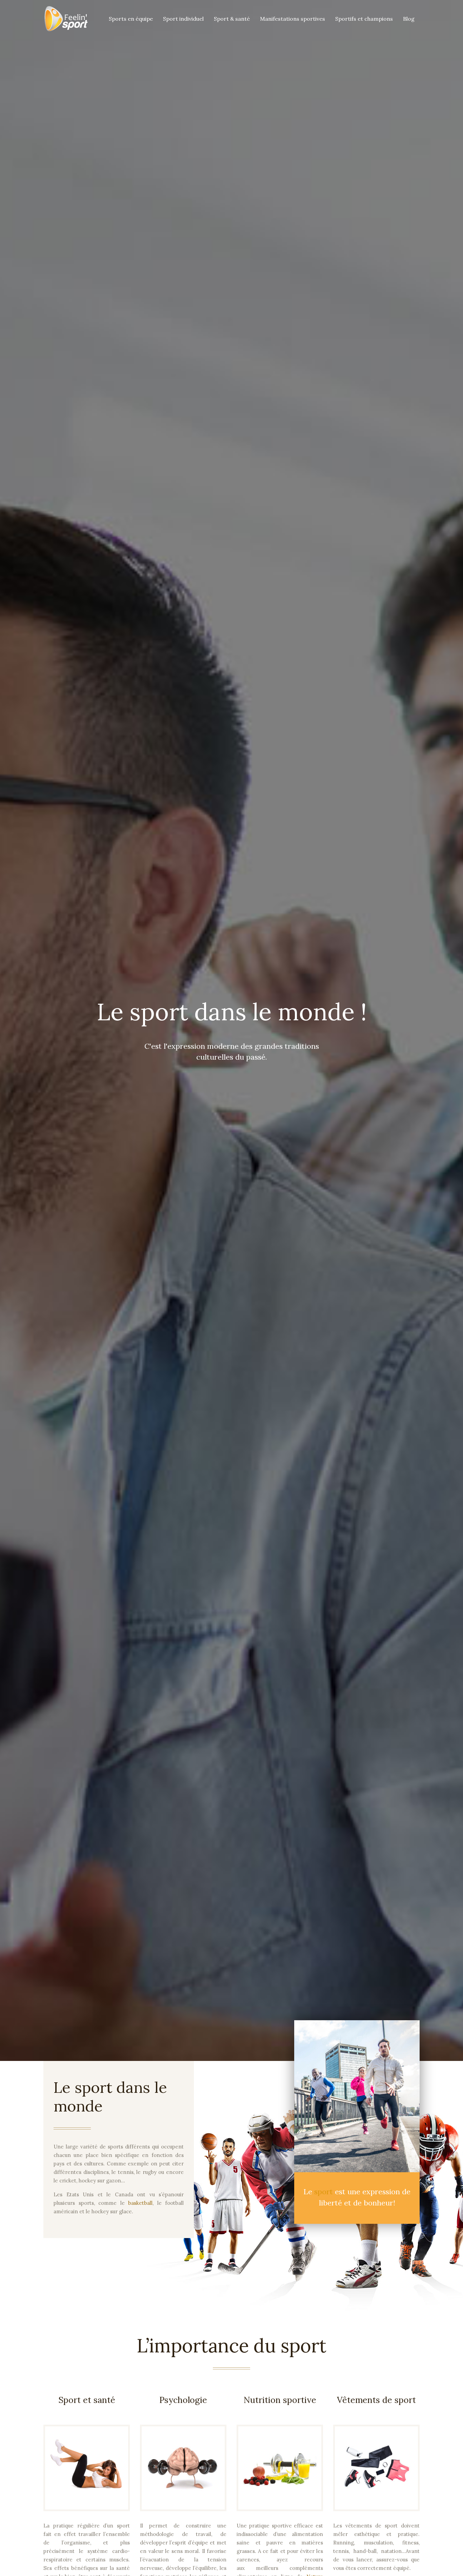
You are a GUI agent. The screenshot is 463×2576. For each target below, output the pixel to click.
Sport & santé (232, 19)
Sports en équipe (131, 19)
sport (325, 2192)
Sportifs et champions (364, 19)
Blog (409, 19)
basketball (140, 2203)
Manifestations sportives (293, 19)
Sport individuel (183, 19)
